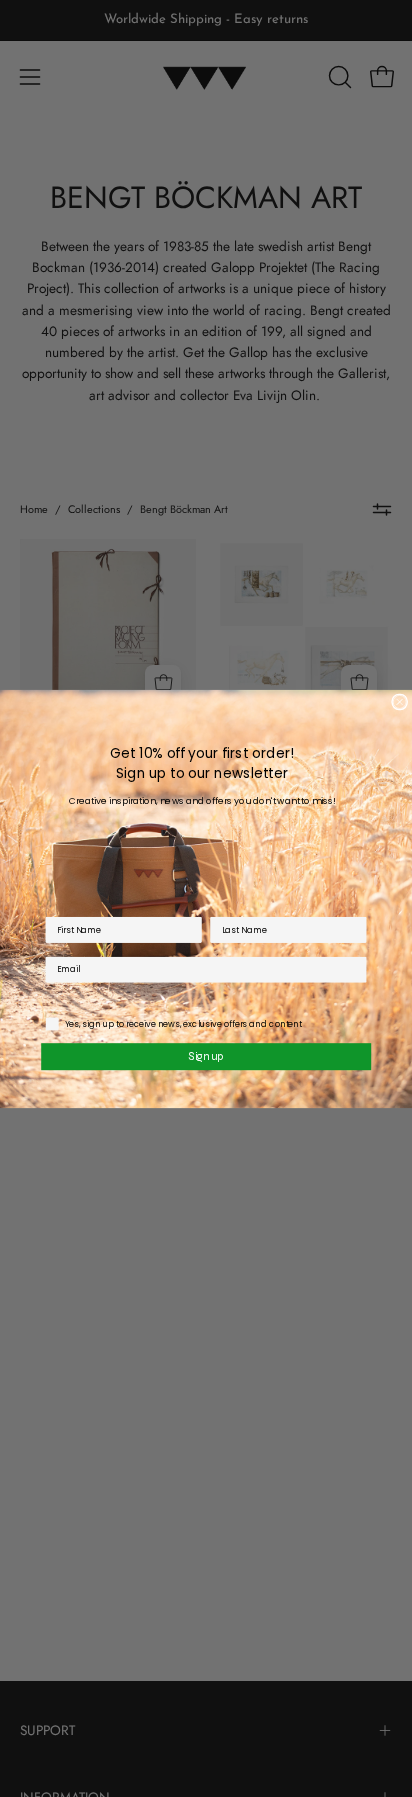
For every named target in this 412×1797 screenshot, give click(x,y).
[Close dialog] (400, 702)
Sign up (205, 1055)
